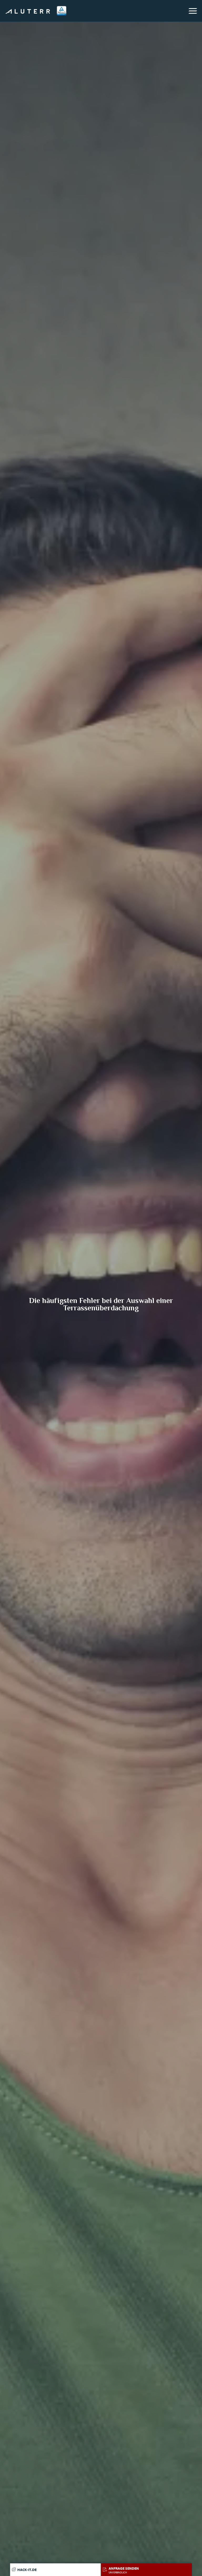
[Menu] (193, 11)
